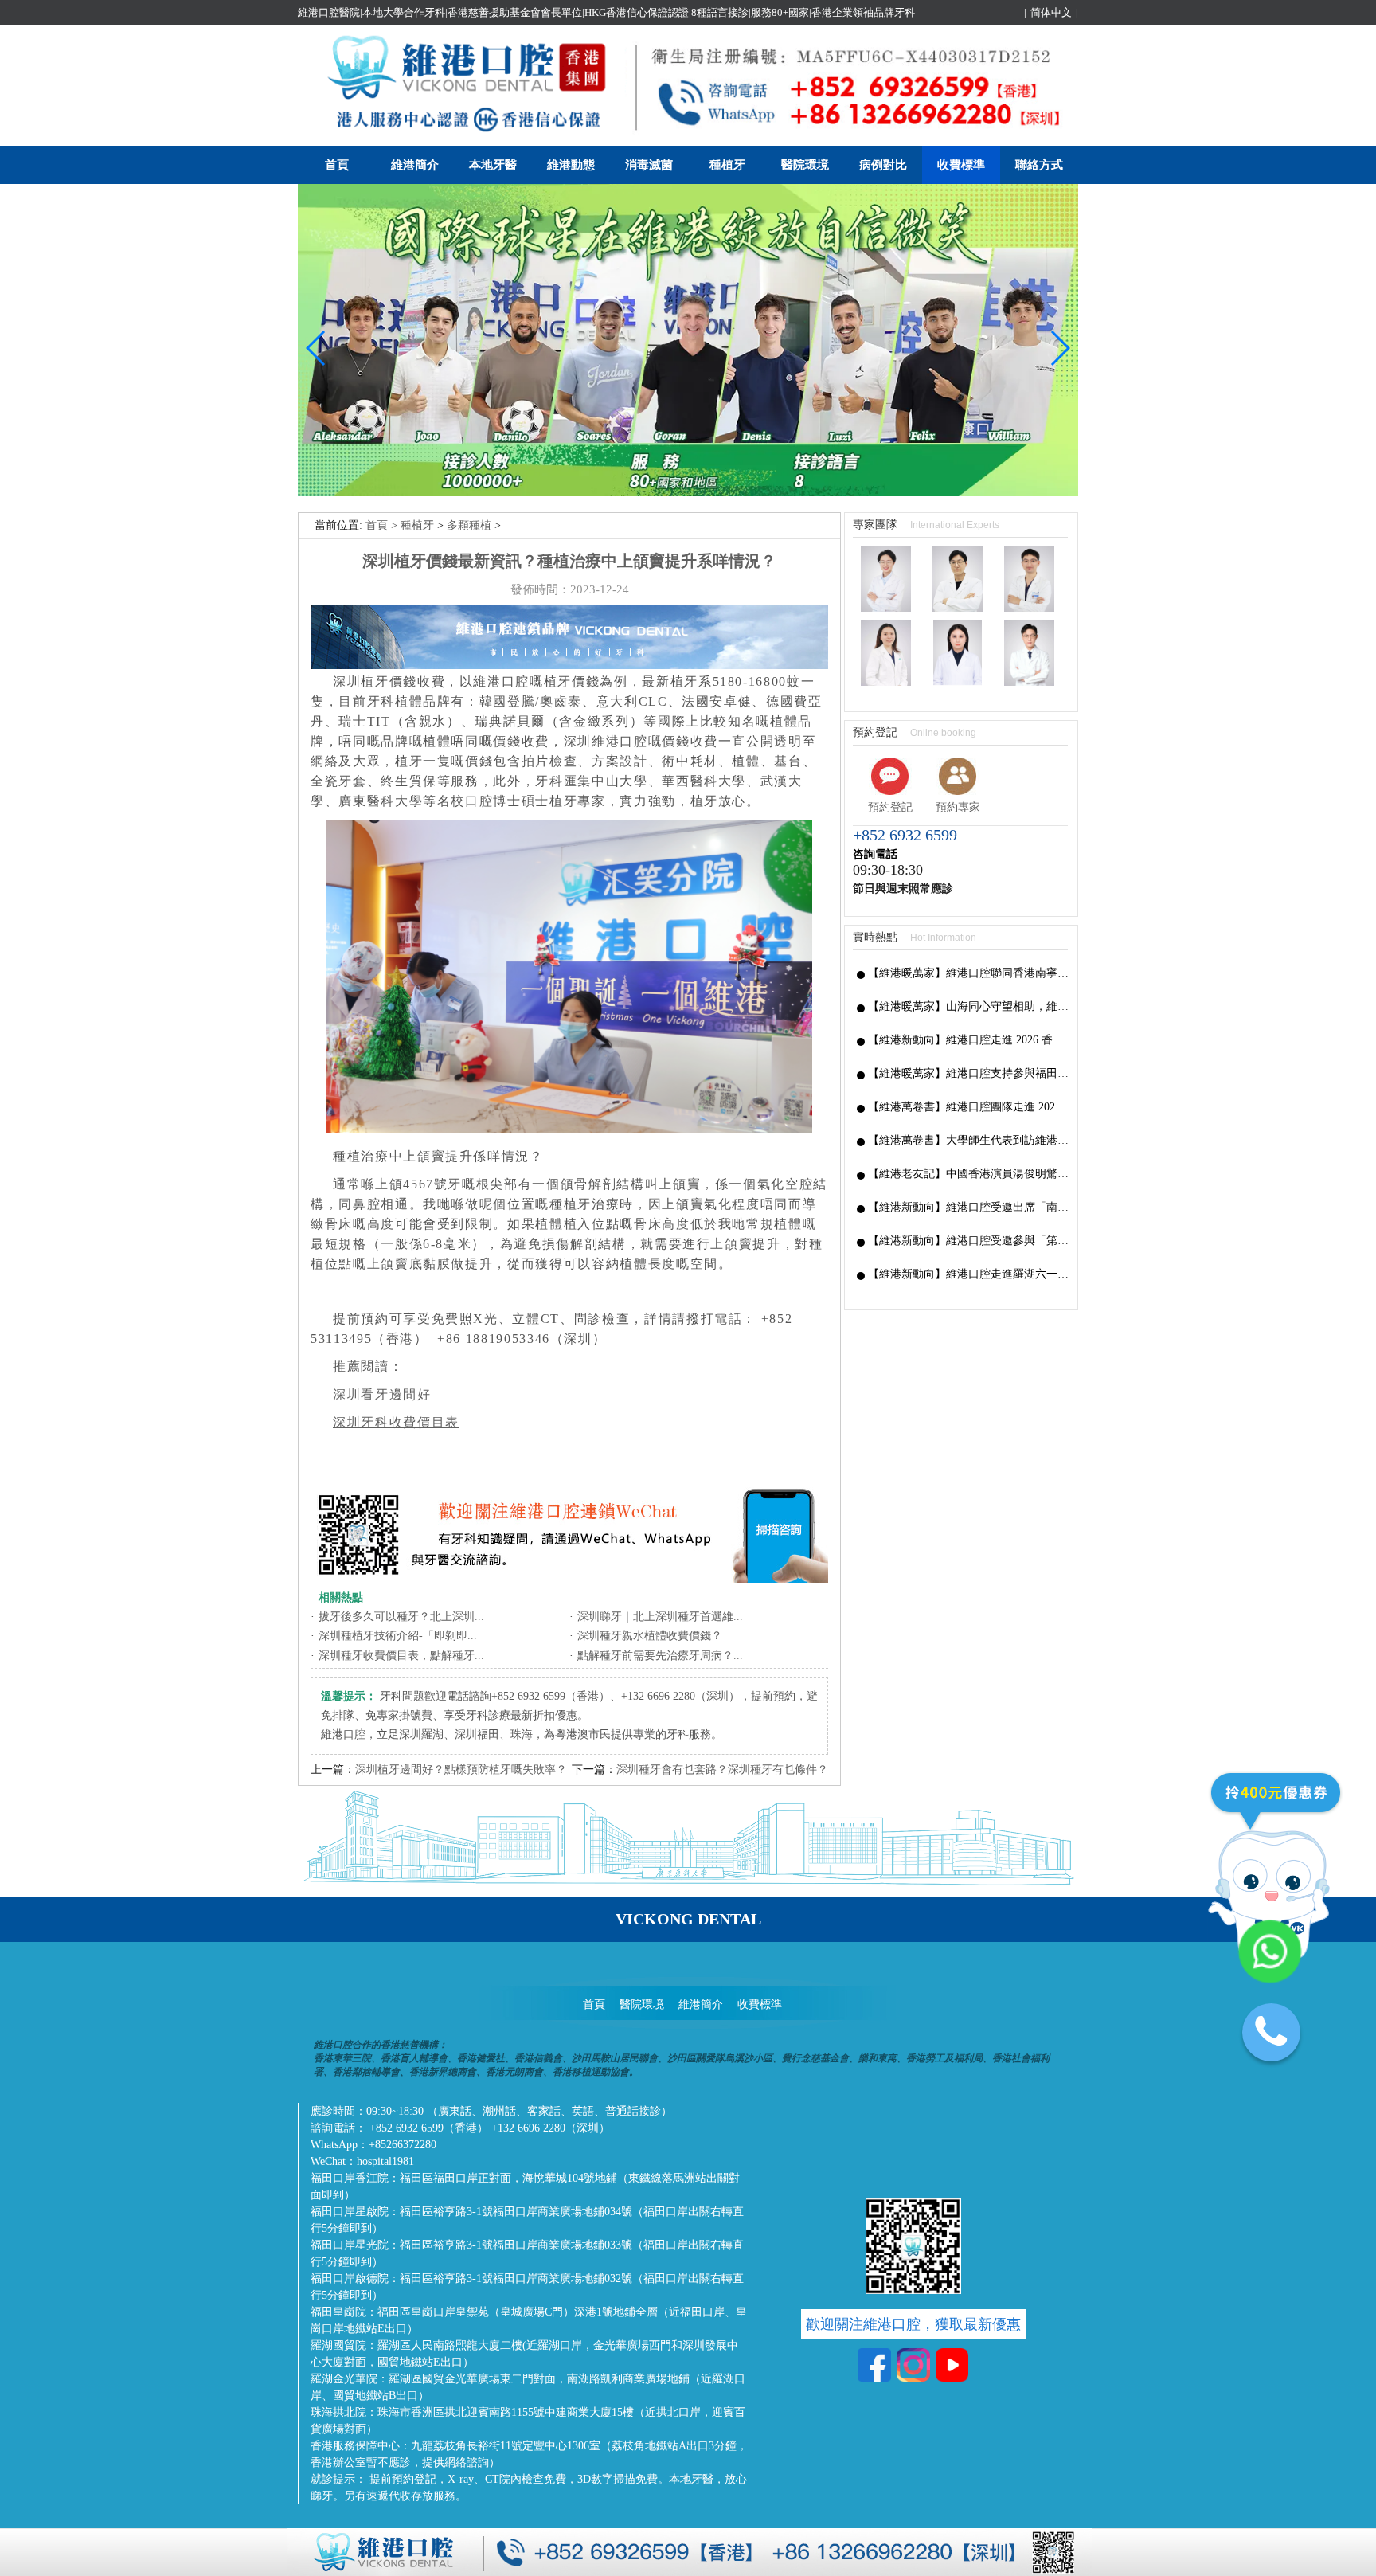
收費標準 (961, 165)
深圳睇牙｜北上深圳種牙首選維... (660, 1617)
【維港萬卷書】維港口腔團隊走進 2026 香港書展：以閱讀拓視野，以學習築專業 (969, 1107)
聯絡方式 (1039, 165)
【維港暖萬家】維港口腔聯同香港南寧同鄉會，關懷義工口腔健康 (969, 973)
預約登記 (890, 807)
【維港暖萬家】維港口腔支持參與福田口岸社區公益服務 (969, 1073)
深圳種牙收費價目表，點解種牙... (401, 1656)
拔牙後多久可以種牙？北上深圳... (401, 1617)
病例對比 (883, 165)
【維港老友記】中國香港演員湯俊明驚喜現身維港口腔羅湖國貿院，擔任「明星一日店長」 (969, 1174)
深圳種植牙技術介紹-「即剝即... (398, 1636)
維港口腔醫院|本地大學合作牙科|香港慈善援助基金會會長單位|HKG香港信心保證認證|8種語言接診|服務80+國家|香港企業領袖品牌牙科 (606, 12)
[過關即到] (688, 493)
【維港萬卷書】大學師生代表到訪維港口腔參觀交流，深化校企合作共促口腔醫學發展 (969, 1140)
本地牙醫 (493, 165)
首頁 (337, 165)
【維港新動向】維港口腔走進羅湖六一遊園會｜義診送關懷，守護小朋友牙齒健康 (969, 1274)
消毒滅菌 (649, 165)
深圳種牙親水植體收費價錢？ (650, 1636)
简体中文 (1051, 12)
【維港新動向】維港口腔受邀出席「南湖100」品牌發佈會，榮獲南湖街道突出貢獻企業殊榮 (969, 1207)
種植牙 (727, 165)
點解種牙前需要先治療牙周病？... (660, 1656)
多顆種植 (469, 525)
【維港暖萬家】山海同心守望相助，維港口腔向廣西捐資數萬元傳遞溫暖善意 (969, 1006)
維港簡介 (415, 165)
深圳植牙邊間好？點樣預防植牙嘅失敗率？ (461, 1770)
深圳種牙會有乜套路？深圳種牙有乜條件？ (722, 1770)
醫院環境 (805, 165)
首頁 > (383, 525)
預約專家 (958, 807)
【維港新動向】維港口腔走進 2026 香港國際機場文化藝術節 (969, 1040)
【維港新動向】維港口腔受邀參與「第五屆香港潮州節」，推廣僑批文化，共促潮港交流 (969, 1241)
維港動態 (571, 165)
